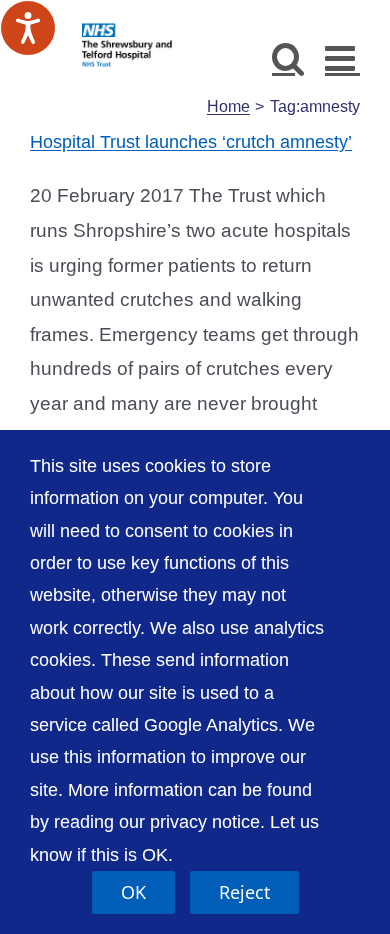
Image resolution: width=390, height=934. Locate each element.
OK (133, 892)
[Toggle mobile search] (288, 57)
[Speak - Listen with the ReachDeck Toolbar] (28, 28)
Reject (244, 892)
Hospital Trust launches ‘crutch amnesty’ (191, 142)
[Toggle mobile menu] (342, 57)
